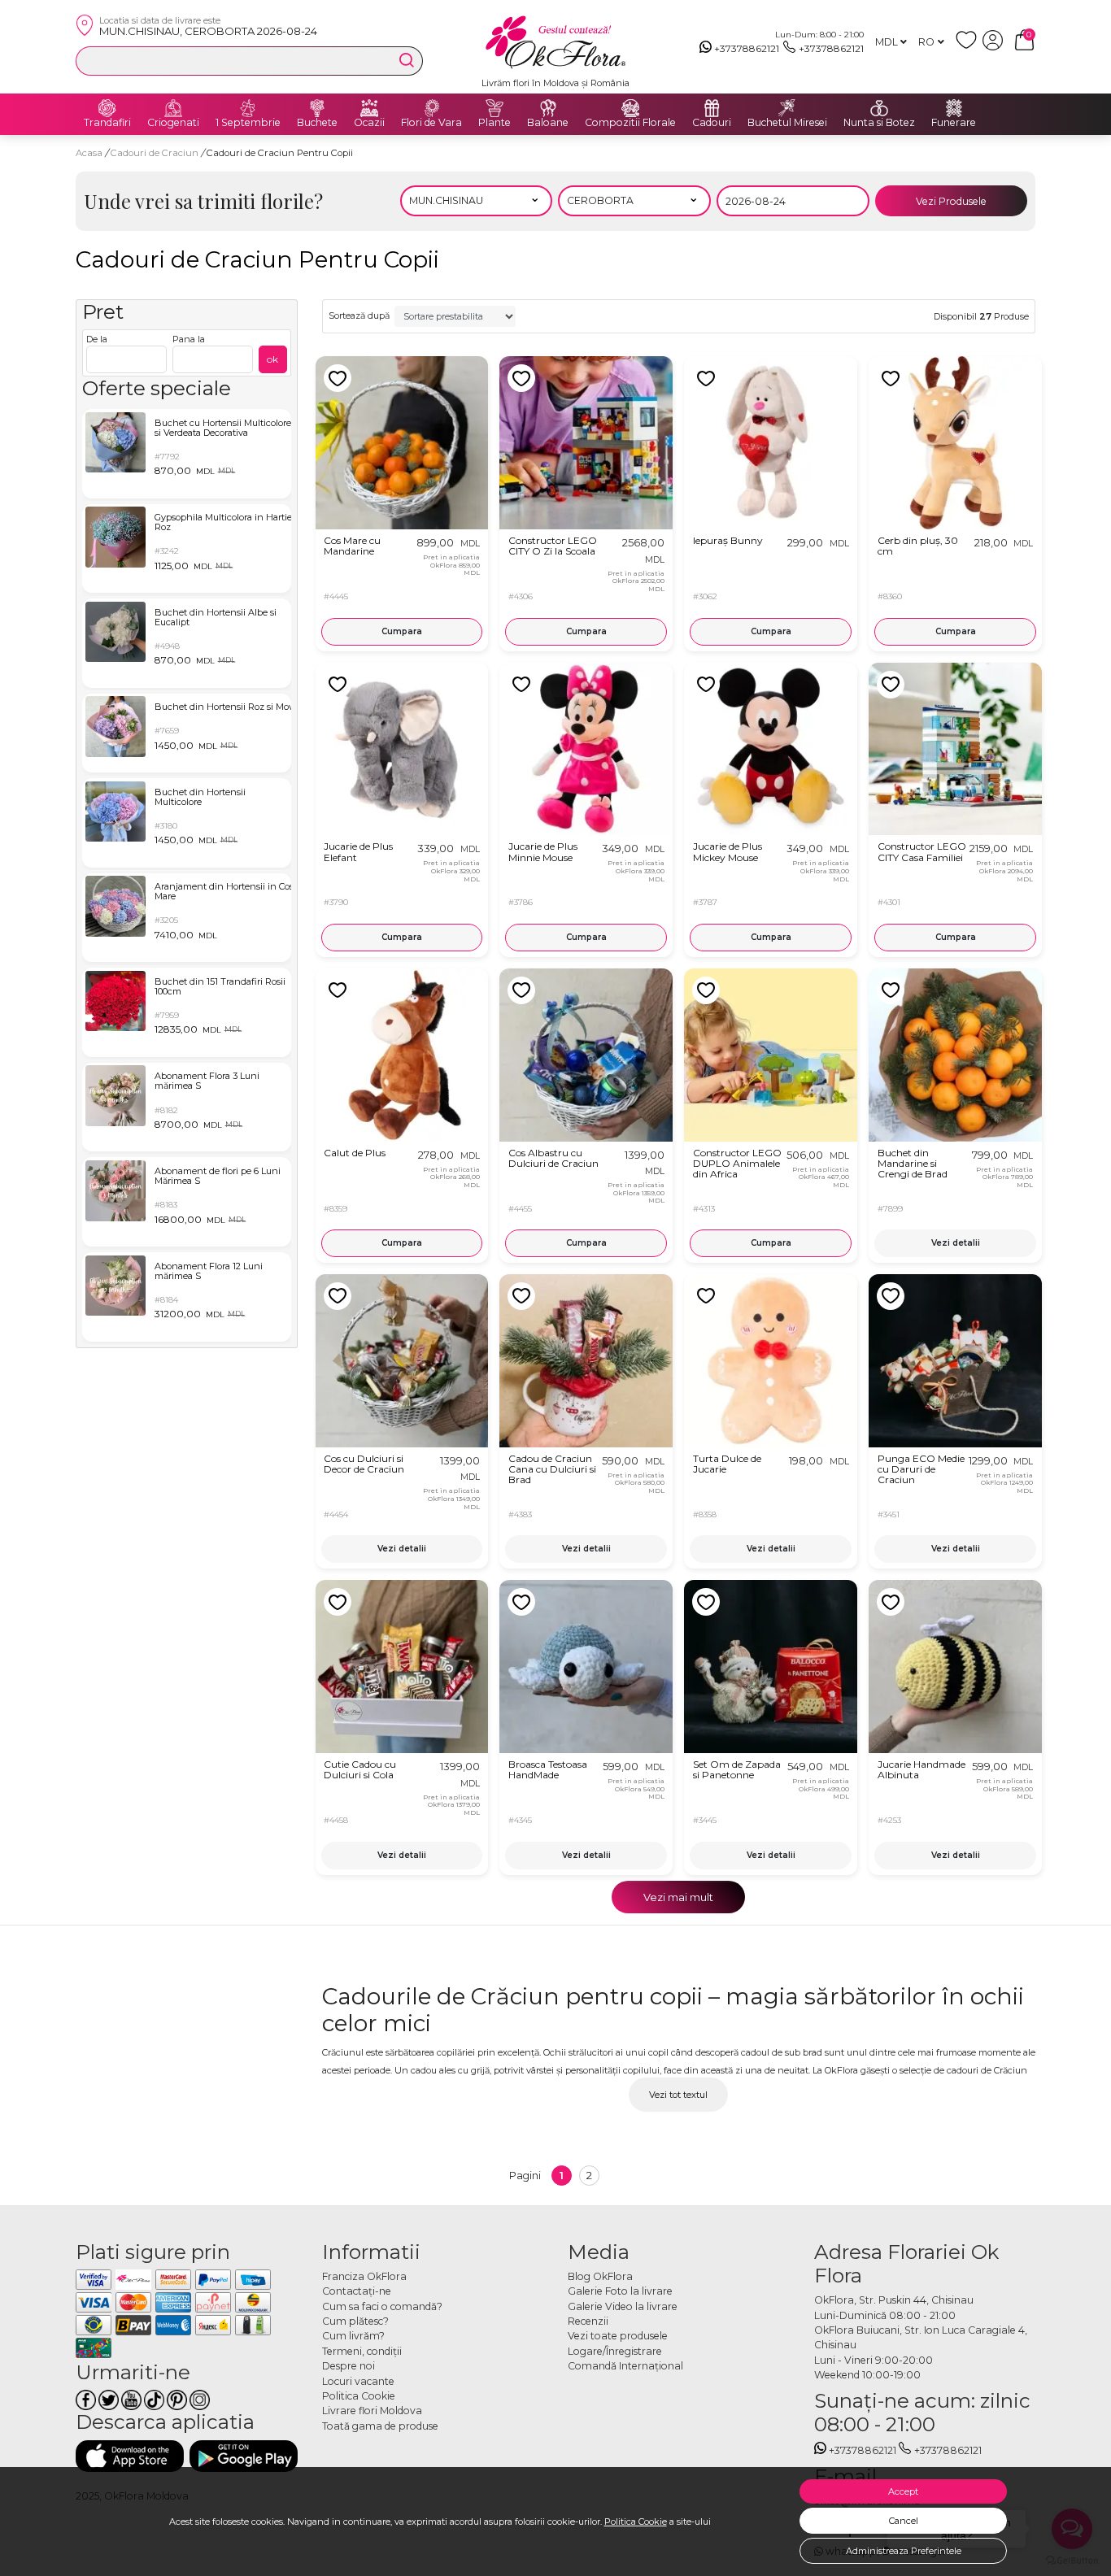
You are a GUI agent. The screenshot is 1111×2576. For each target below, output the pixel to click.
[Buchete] (317, 108)
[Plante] (495, 108)
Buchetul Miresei (787, 123)
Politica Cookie (636, 2522)
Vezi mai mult (678, 1897)
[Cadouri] (712, 108)
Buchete (317, 123)
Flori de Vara (431, 123)
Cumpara (402, 631)
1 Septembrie (248, 123)
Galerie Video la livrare (623, 2306)
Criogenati (173, 123)
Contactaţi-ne (357, 2291)
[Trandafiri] (107, 108)
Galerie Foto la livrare (620, 2291)
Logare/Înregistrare (615, 2351)
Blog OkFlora (600, 2276)
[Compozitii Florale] (630, 108)
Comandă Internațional (625, 2366)
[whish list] (969, 47)
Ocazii (369, 123)
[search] (407, 60)
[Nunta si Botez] (879, 108)
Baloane (548, 123)
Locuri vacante (358, 2381)
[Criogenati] (173, 108)
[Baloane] (548, 108)
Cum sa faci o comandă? (382, 2306)
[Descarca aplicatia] (130, 2456)
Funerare (954, 123)
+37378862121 (747, 48)
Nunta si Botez (879, 123)
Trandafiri (107, 123)
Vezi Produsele (951, 201)
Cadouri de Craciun (156, 153)
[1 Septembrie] (248, 108)
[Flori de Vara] (432, 108)
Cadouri (712, 123)
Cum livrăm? (353, 2336)
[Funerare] (954, 108)
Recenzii (588, 2321)
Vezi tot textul (678, 2095)
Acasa (89, 153)
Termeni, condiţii (362, 2351)
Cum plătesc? (355, 2321)
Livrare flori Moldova (372, 2411)
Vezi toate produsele (618, 2336)
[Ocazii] (369, 108)
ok (272, 359)
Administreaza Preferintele (904, 2551)
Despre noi (349, 2366)
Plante (495, 123)
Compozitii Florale (630, 123)
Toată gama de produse (380, 2426)
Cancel (904, 2521)
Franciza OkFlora (364, 2276)
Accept (903, 2491)
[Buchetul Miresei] (787, 108)
